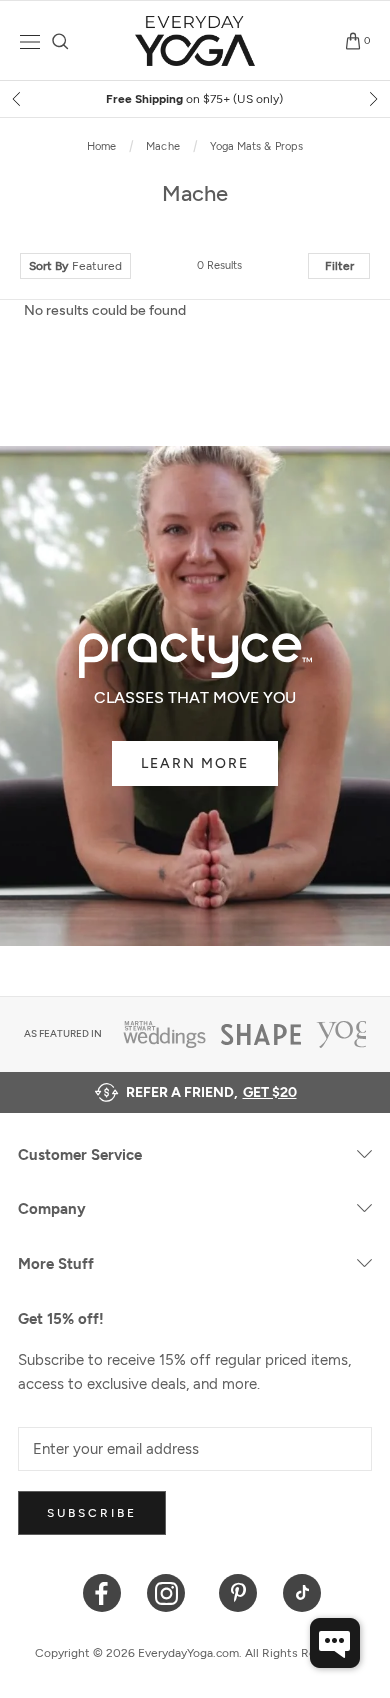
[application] (335, 1643)
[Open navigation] (30, 41)
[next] (372, 99)
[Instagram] (170, 1591)
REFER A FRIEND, (211, 1092)
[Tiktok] (302, 1591)
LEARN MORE (195, 763)
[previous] (18, 99)
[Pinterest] (238, 1591)
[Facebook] (102, 1591)
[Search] (60, 41)
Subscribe (92, 1513)
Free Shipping (194, 99)
